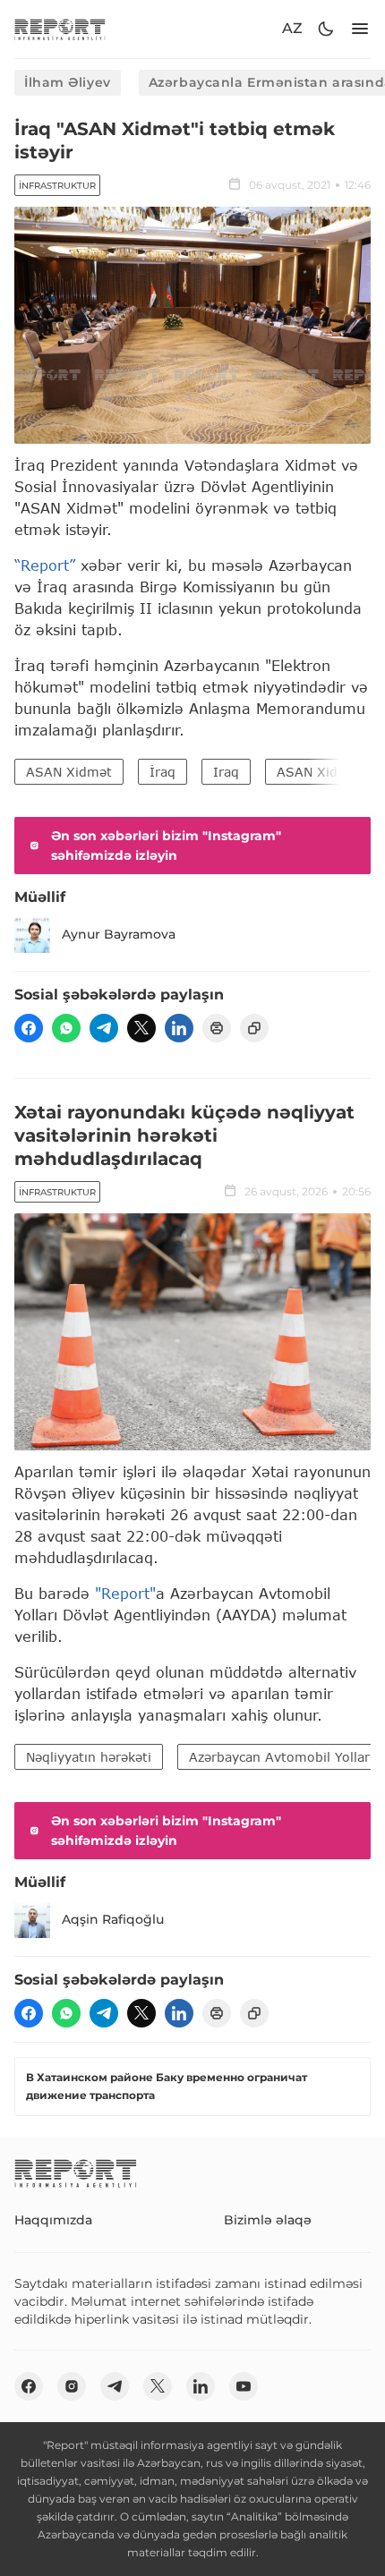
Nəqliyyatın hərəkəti (89, 1757)
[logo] (60, 29)
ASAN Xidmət (69, 772)
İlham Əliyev (68, 82)
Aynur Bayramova (119, 934)
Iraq (226, 772)
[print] (217, 1028)
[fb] (29, 1028)
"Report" (125, 1593)
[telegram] (104, 1028)
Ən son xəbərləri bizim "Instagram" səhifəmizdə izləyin (166, 846)
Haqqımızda (53, 2220)
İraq (163, 772)
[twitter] (141, 1028)
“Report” (45, 565)
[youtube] (244, 2386)
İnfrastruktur (57, 186)
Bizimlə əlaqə (268, 2220)
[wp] (66, 1028)
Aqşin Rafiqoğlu (113, 1919)
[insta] (72, 2386)
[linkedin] (179, 1028)
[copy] (254, 1028)
